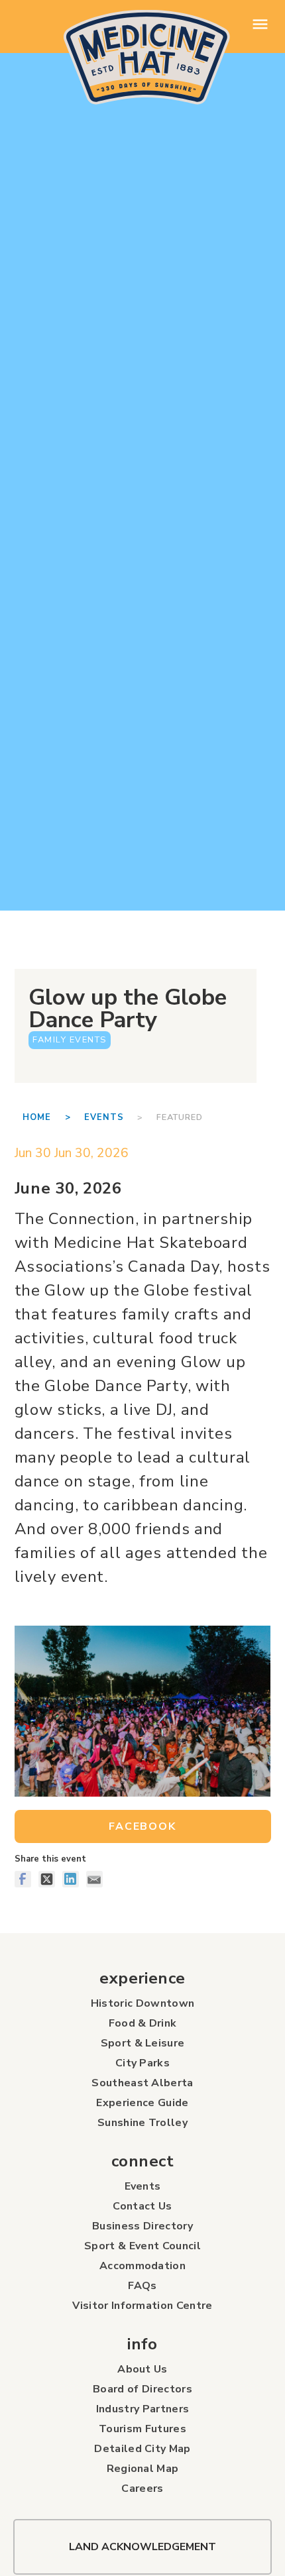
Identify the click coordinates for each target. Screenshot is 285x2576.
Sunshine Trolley (142, 2123)
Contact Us (142, 2206)
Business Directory (142, 2226)
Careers (142, 2489)
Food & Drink (143, 2023)
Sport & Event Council (142, 2246)
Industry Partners (142, 2409)
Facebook (142, 1826)
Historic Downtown (142, 2003)
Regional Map (143, 2469)
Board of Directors (142, 2389)
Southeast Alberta (142, 2083)
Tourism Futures (142, 2429)
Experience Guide (142, 2103)
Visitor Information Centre (142, 2306)
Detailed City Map (142, 2449)
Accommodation (142, 2266)
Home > (53, 1117)
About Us (142, 2369)
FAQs (142, 2286)
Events (104, 1117)
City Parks (142, 2063)
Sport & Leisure (143, 2043)
